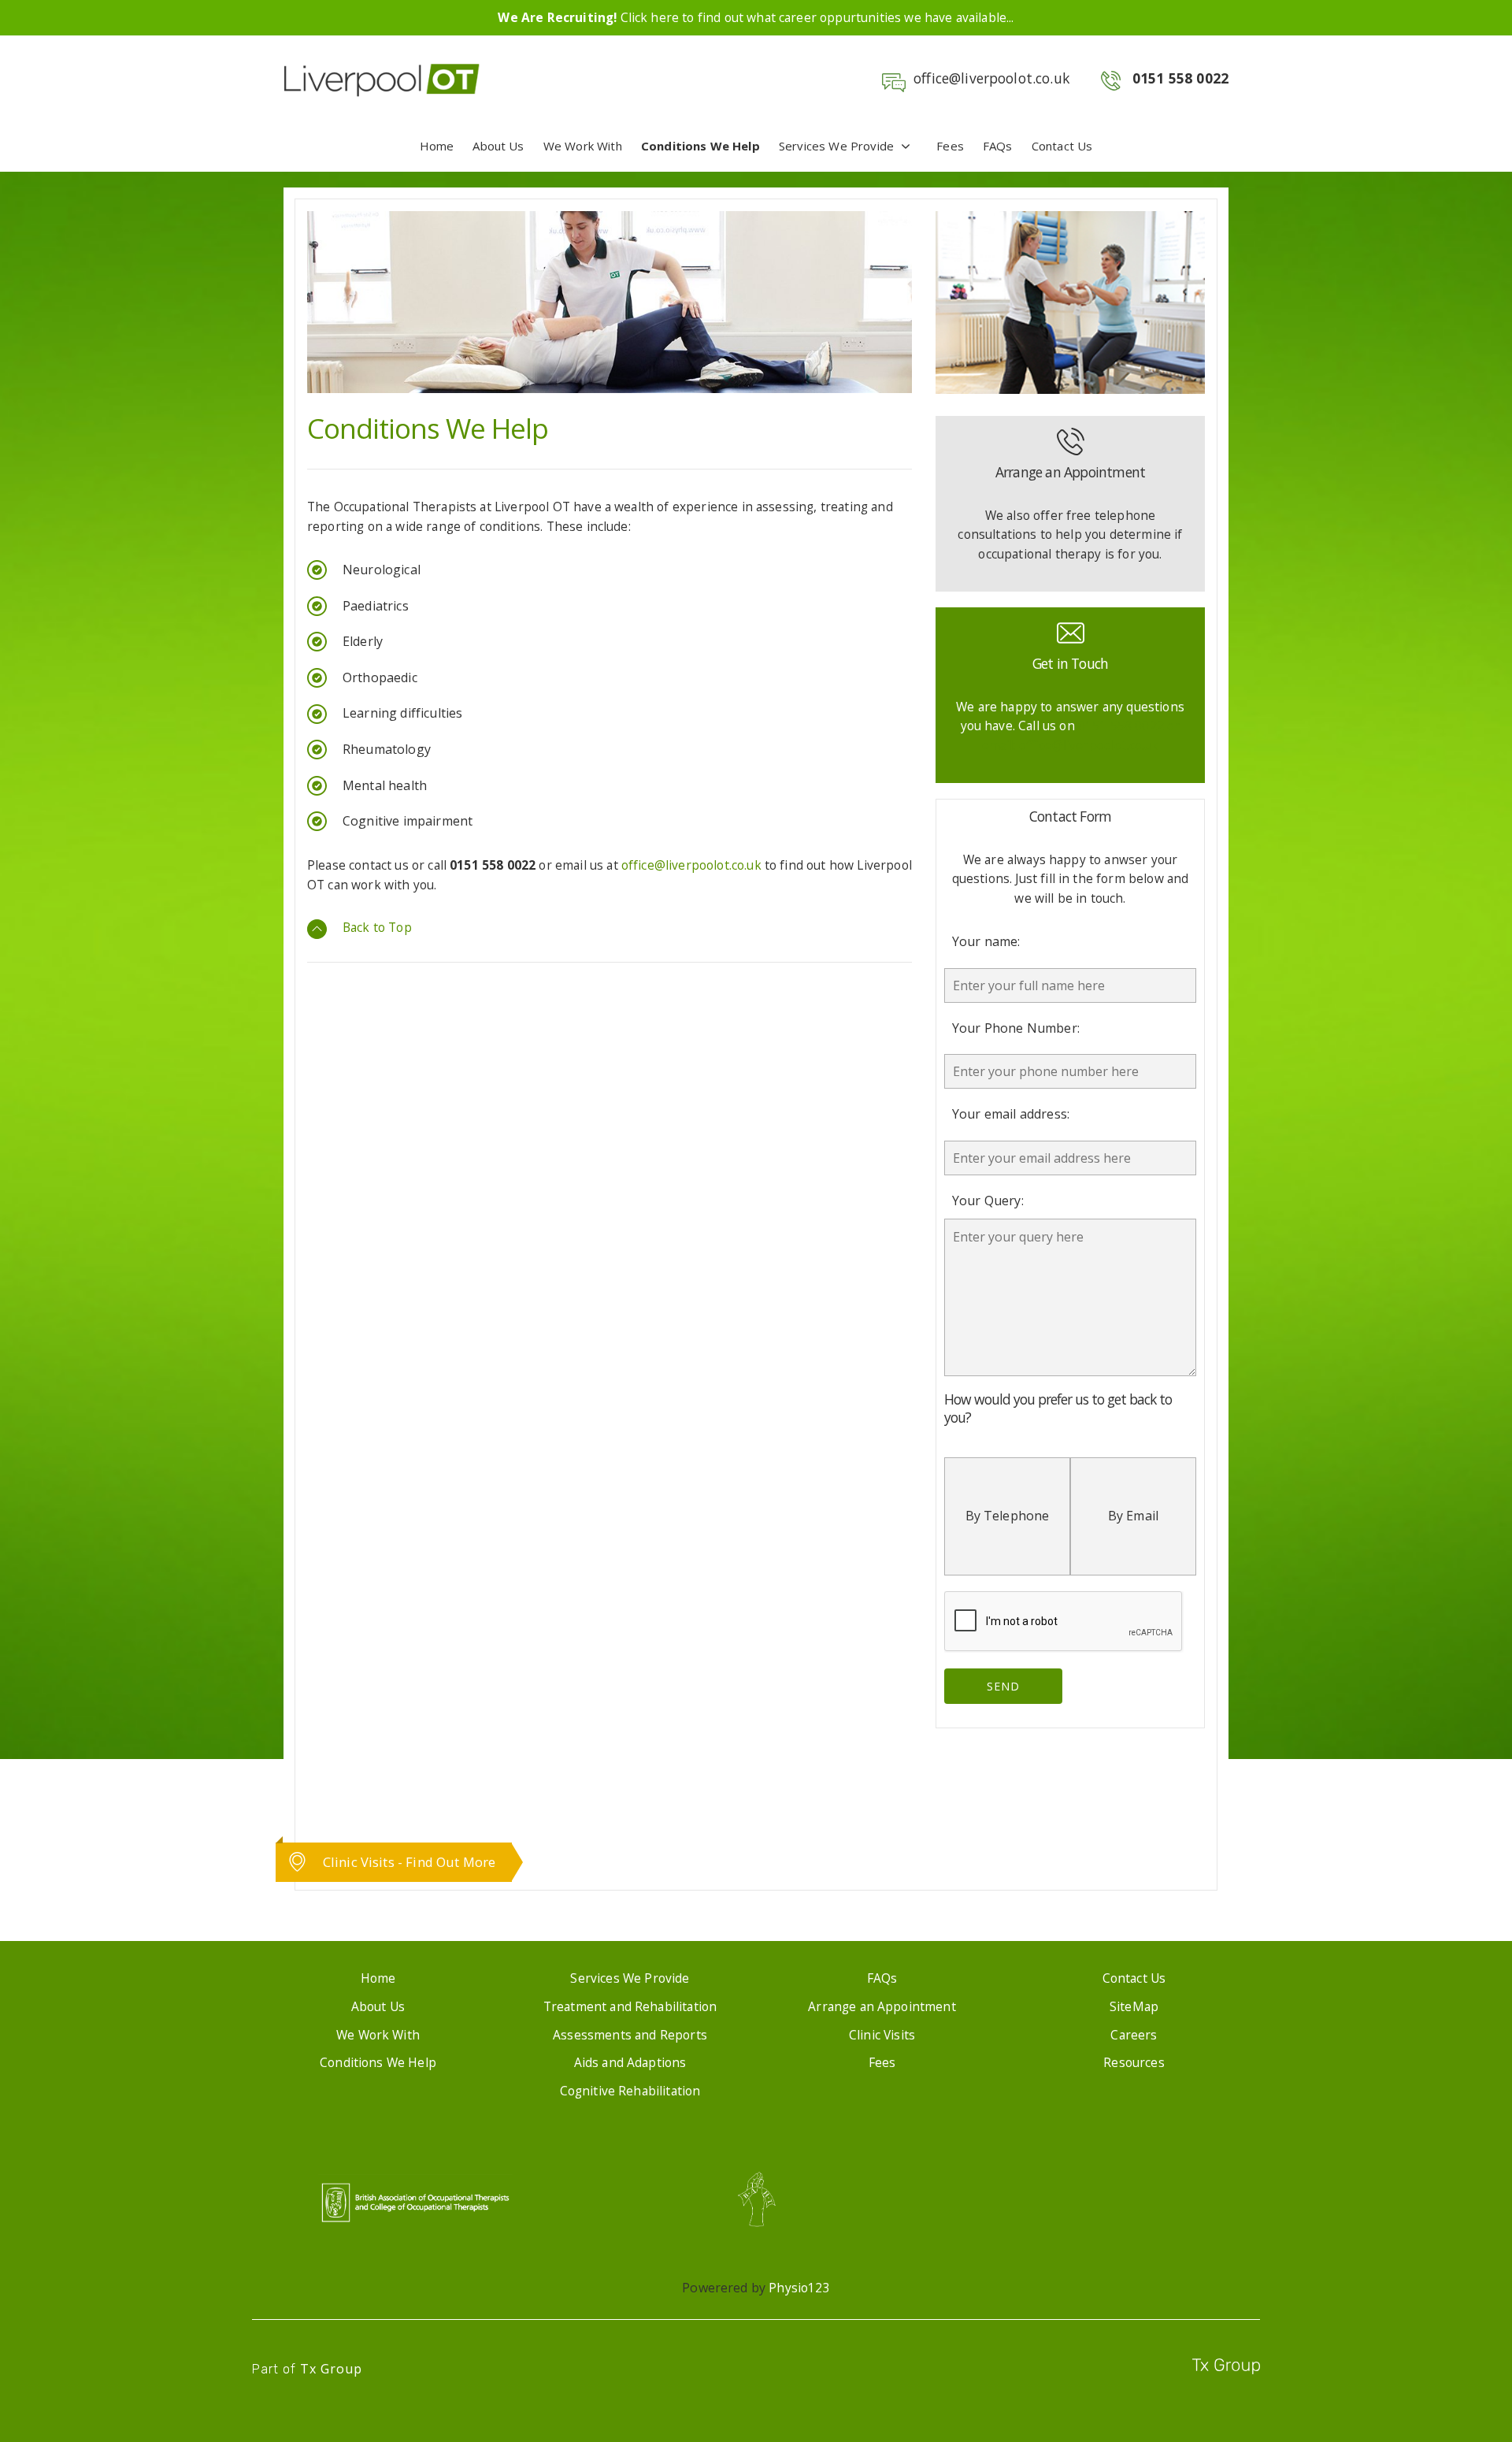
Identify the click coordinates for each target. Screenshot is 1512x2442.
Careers (1134, 2035)
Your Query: (988, 1201)
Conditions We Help (700, 146)
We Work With (583, 146)
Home (437, 146)
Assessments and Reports (630, 2035)
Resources (1134, 2062)
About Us (498, 146)
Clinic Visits (882, 2035)
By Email (1133, 1516)
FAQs (998, 146)
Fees (950, 146)
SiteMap (1134, 2006)
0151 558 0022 (1180, 78)
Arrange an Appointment (882, 2006)
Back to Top (377, 927)
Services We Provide (836, 146)
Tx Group (331, 2369)
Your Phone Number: (1016, 1028)
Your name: (986, 941)
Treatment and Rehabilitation (630, 2006)
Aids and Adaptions (630, 2062)
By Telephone (1008, 1516)
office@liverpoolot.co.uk (991, 78)
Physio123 (799, 2288)
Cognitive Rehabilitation (630, 2091)
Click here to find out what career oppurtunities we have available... (756, 17)
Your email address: (1011, 1114)
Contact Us (1062, 146)
